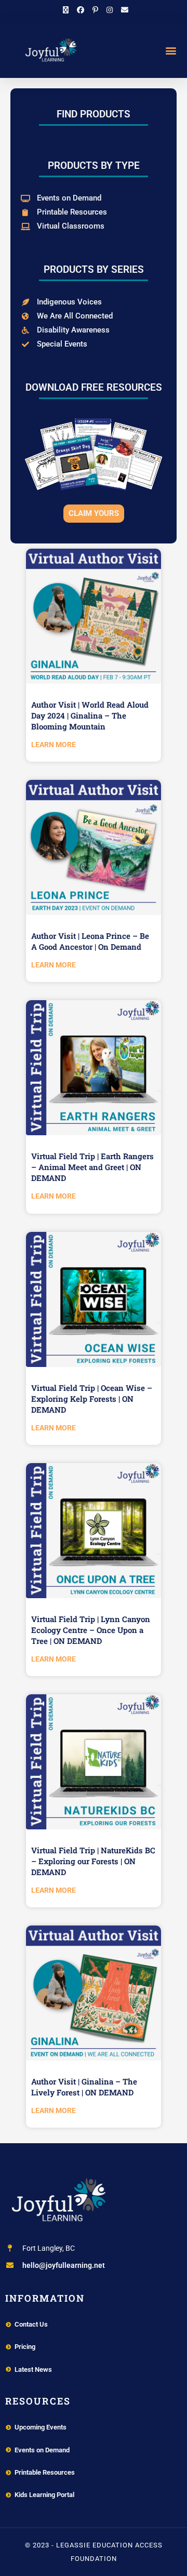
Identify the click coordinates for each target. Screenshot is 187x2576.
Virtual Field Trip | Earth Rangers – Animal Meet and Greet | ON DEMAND (92, 1167)
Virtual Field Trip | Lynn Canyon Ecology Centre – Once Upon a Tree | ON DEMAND (91, 1630)
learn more (54, 745)
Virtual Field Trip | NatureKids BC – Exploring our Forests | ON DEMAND (93, 1861)
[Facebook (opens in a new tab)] (81, 10)
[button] (171, 50)
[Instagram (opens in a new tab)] (110, 10)
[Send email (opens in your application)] (123, 10)
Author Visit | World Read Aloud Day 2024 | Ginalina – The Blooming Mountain (90, 715)
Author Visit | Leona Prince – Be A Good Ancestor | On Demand (90, 941)
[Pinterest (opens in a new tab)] (95, 10)
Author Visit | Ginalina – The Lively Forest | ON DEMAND (84, 2087)
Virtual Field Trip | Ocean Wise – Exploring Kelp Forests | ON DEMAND (92, 1399)
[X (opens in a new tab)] (66, 10)
